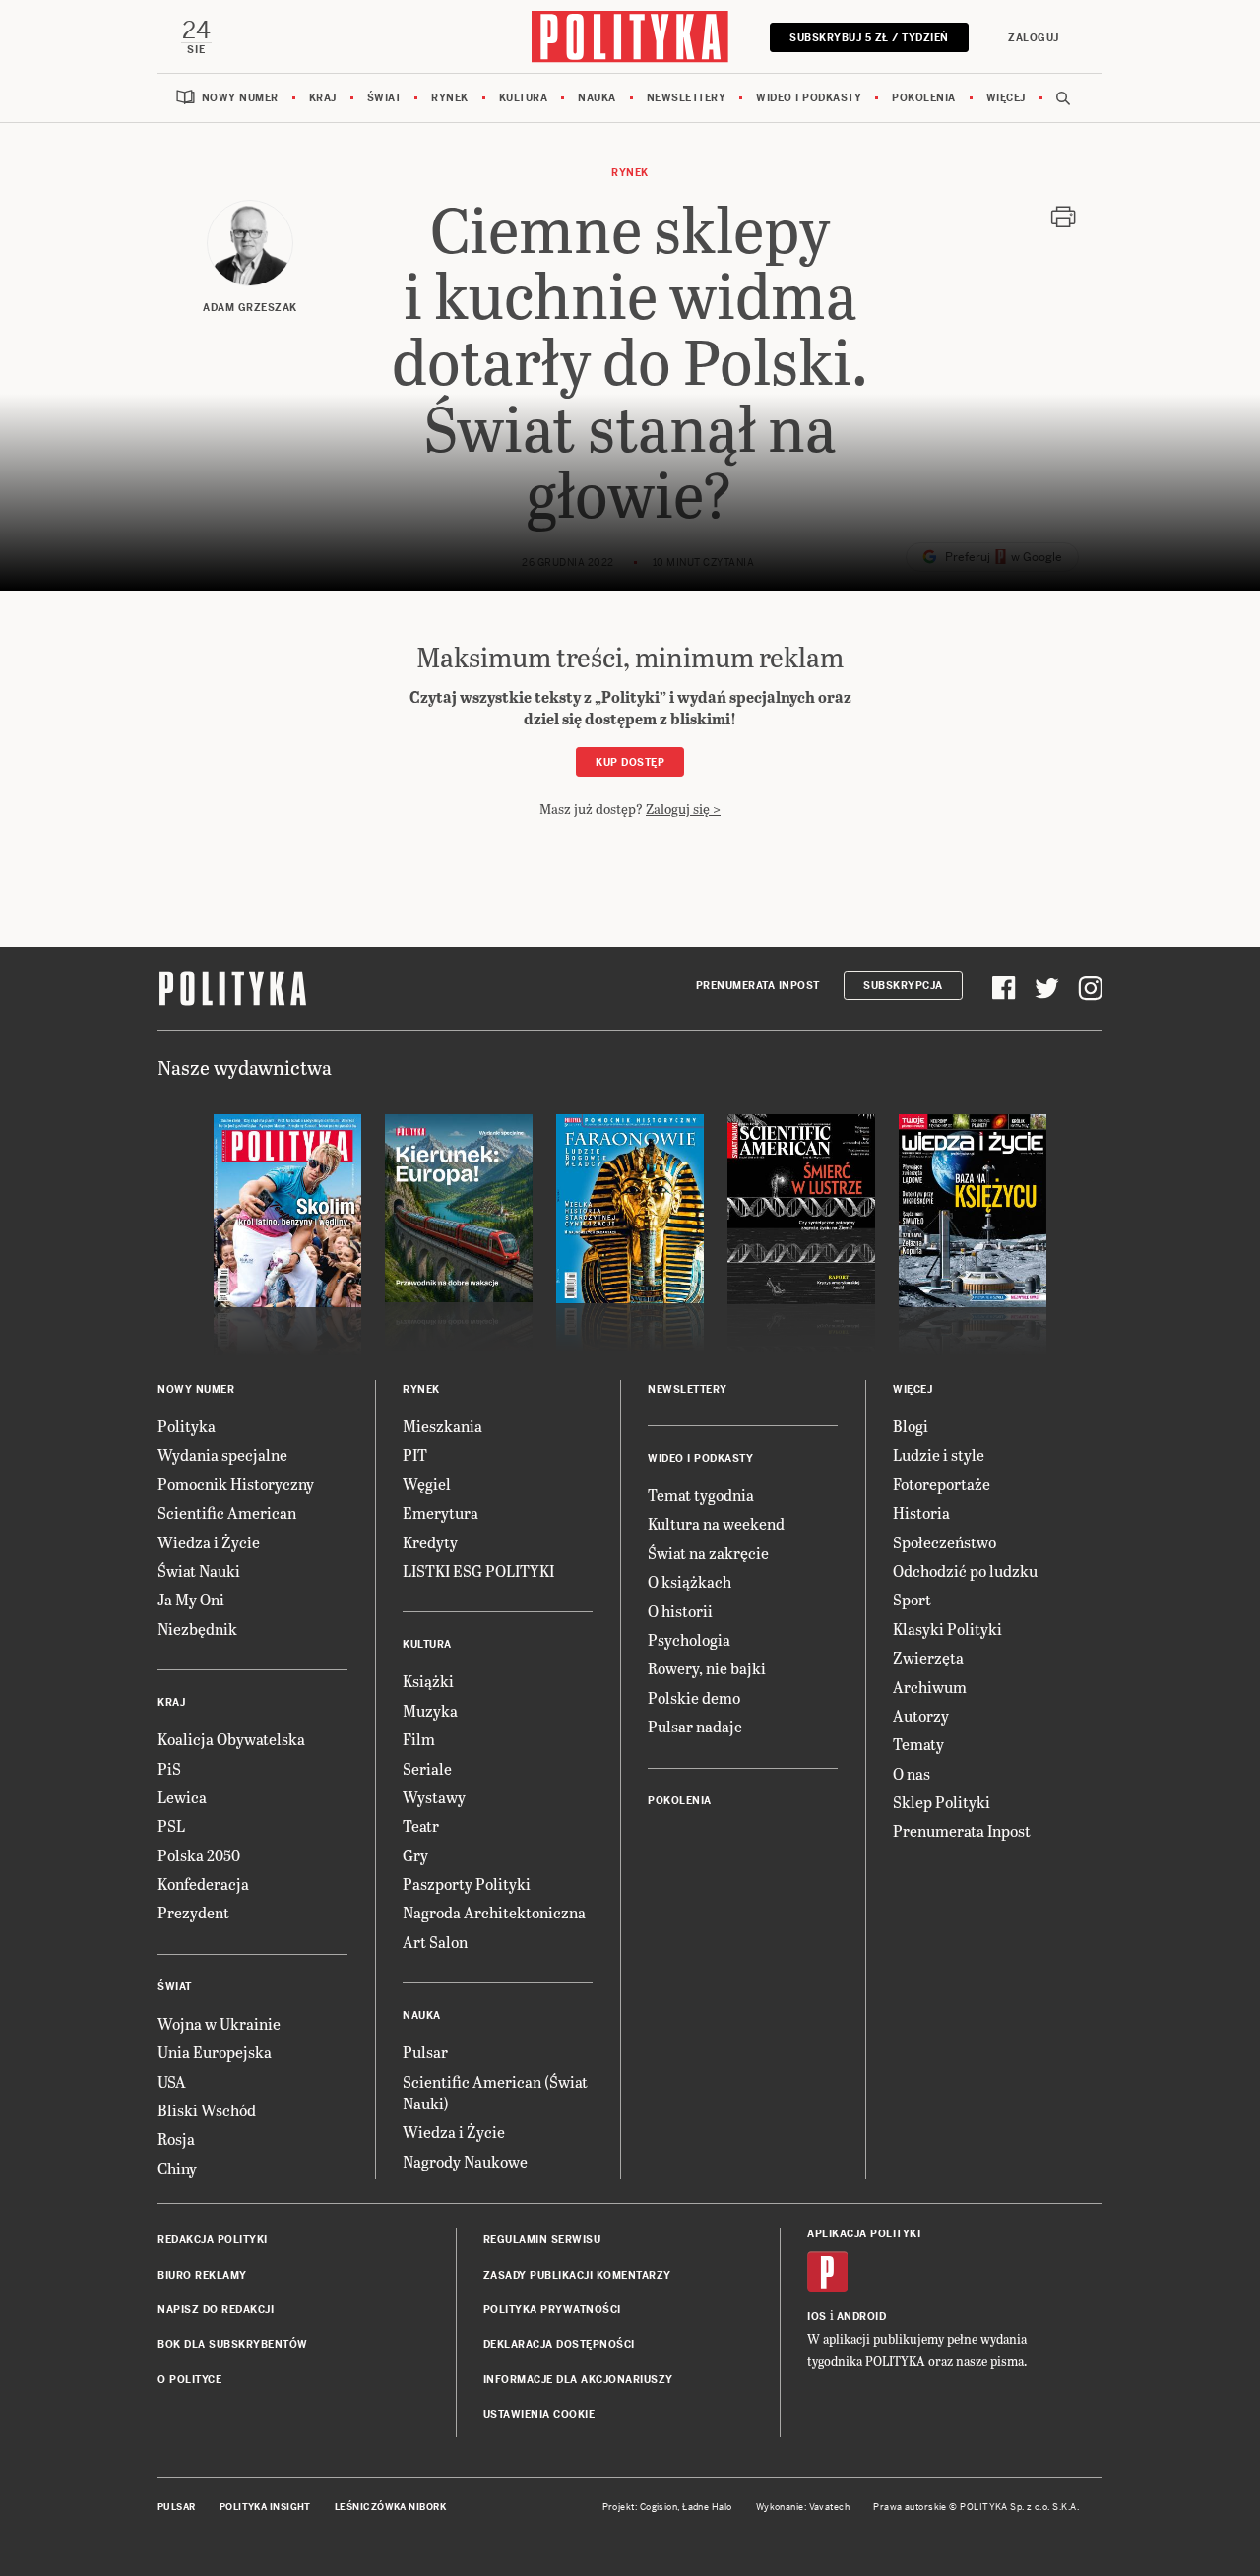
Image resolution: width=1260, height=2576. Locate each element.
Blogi (911, 1426)
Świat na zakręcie (708, 1553)
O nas (912, 1773)
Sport (912, 1599)
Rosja (176, 2138)
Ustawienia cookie (539, 2414)
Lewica (182, 1797)
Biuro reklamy (202, 2275)
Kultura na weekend (716, 1523)
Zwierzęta (928, 1657)
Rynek (450, 98)
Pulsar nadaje (695, 1726)
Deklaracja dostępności (559, 2344)
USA (172, 2081)
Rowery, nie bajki (707, 1668)
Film (419, 1739)
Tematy (918, 1744)
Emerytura (441, 1512)
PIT (415, 1454)
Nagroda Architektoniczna (494, 1912)
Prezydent (193, 1912)
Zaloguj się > (683, 809)
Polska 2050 (199, 1855)
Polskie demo (694, 1697)
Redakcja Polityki (213, 2240)
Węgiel (427, 1484)
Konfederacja (203, 1884)
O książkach (690, 1581)
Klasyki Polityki (947, 1629)
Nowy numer (240, 98)
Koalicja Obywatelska (231, 1739)
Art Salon (435, 1942)
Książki (428, 1681)
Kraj (323, 98)
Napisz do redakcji (216, 2310)
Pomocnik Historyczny (236, 1484)
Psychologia (689, 1639)
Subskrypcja (903, 986)
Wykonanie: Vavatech (803, 2507)
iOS (817, 2317)
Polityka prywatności (552, 2310)
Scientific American (227, 1512)
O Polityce (189, 2380)
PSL (171, 1825)
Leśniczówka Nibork (390, 2507)
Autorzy (921, 1715)
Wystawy (434, 1797)
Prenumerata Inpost (758, 986)
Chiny (177, 2168)
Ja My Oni (191, 1599)
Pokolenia (924, 98)
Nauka (597, 98)
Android (862, 2317)
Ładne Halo (707, 2507)
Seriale (427, 1768)
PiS (169, 1768)
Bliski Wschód (207, 2110)
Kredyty (430, 1542)
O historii (680, 1611)
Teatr (421, 1825)
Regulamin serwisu (542, 2240)
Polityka (187, 1426)
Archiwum (930, 1687)
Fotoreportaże (942, 1484)
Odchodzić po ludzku (965, 1571)
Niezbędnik (197, 1629)
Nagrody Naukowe (465, 2161)
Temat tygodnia (701, 1495)
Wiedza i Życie (209, 1542)
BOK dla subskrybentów (233, 2344)
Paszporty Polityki (467, 1884)
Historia (921, 1512)
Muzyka (430, 1710)
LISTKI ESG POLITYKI (478, 1571)
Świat (384, 98)
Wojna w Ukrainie (219, 2023)
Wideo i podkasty (809, 98)
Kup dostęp (630, 762)
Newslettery (687, 98)
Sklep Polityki (942, 1802)
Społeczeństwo (945, 1542)
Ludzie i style (939, 1454)
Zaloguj (1034, 38)
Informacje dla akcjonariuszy (578, 2380)
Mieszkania (442, 1426)
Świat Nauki (199, 1571)
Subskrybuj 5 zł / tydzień (869, 38)
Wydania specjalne (222, 1454)
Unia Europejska (215, 2052)
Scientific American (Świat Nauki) (495, 2092)
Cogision (659, 2507)
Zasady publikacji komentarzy (577, 2275)
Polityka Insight (265, 2507)
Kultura (524, 98)
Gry (415, 1855)
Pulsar (425, 2052)
